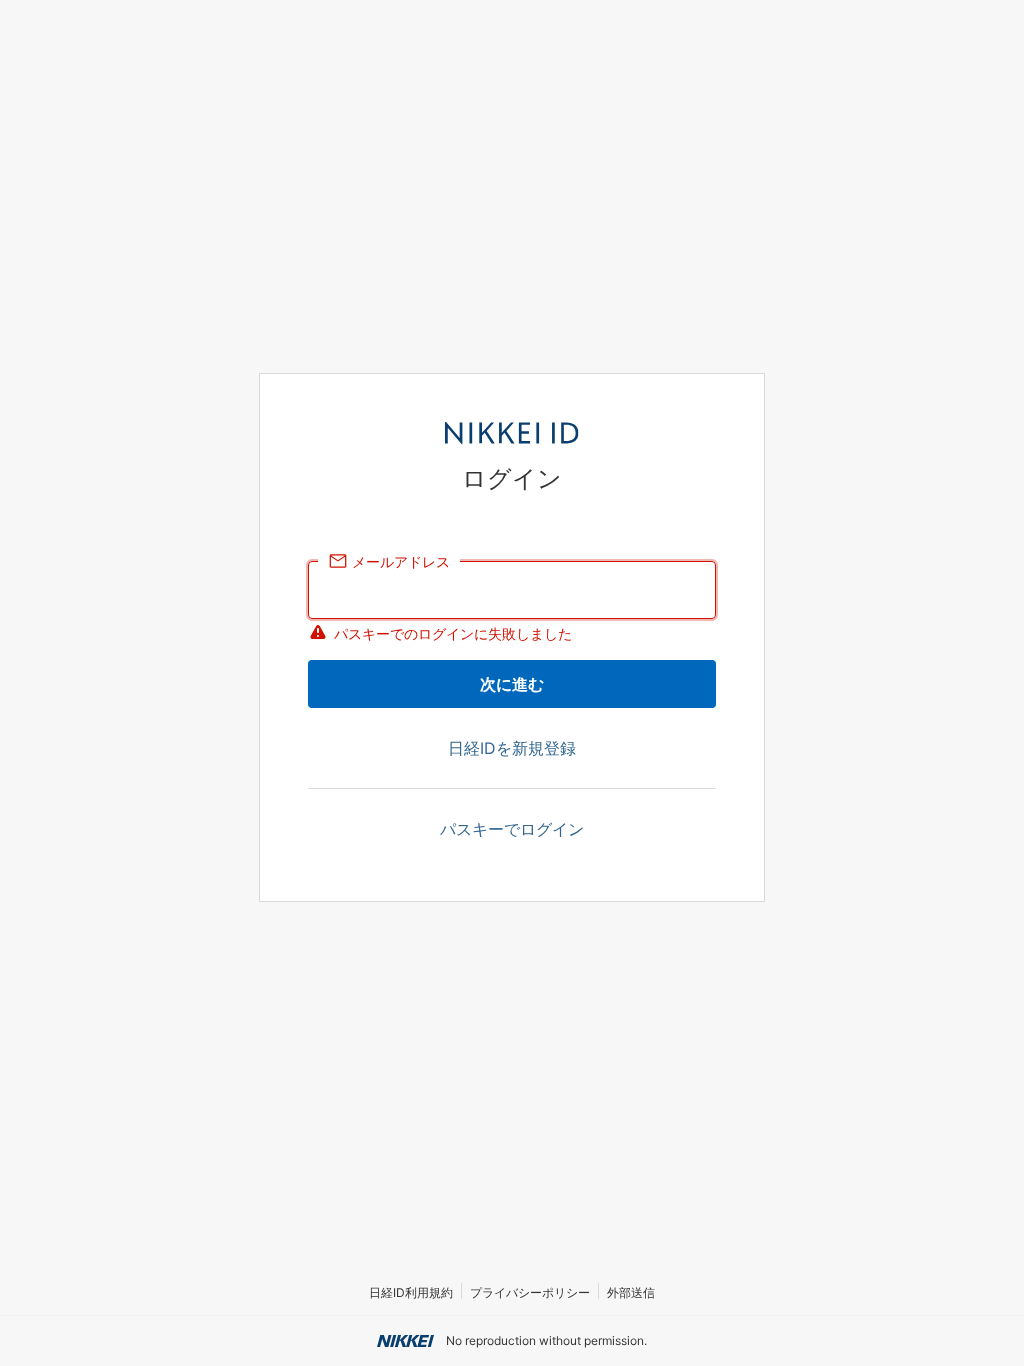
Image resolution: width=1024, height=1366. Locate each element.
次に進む (512, 684)
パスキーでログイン (512, 829)
